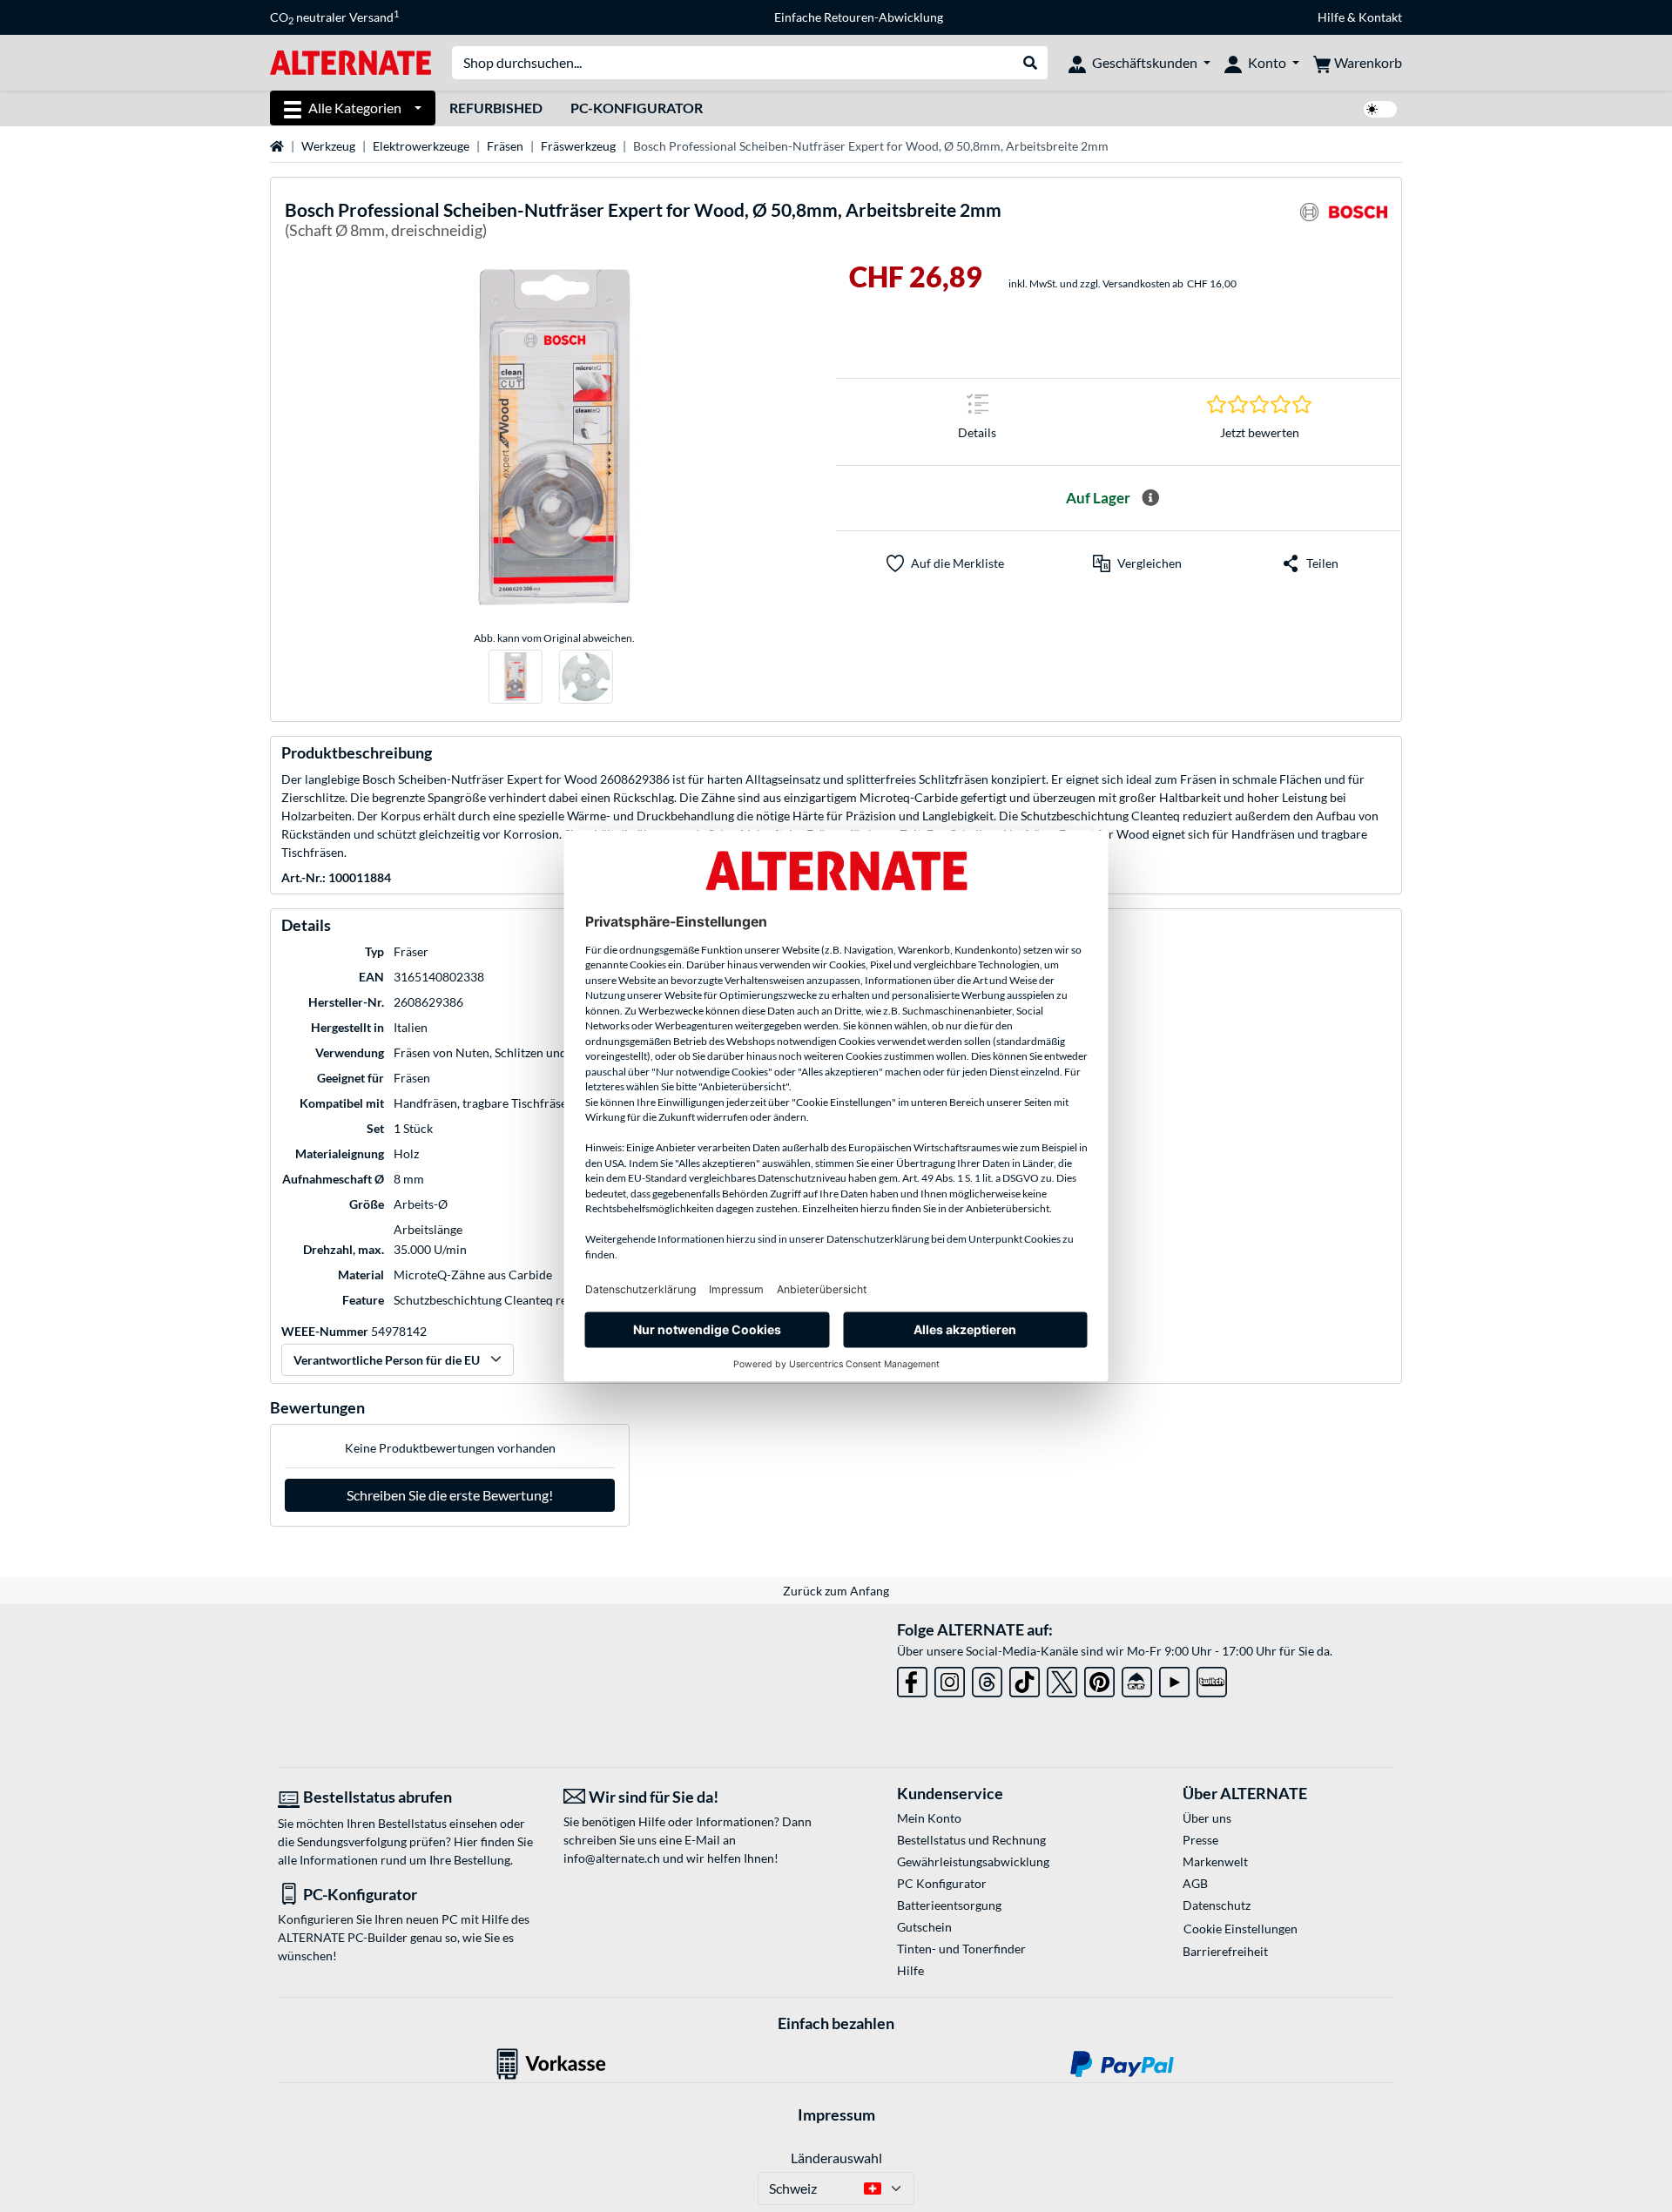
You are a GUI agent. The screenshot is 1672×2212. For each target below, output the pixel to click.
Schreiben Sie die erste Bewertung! (450, 1495)
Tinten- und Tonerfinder (961, 1949)
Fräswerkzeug (578, 146)
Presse (1200, 1840)
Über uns (1207, 1818)
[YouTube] (1174, 1679)
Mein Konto (929, 1818)
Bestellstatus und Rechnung (971, 1840)
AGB (1195, 1883)
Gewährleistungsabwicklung (973, 1861)
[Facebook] (912, 1679)
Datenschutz (1217, 1905)
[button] (1137, 563)
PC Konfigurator (942, 1883)
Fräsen (505, 146)
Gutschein (924, 1927)
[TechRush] (1137, 1679)
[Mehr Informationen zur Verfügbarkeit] (1150, 498)
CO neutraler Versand (334, 17)
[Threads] (987, 1679)
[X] (1062, 1679)
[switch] (1380, 109)
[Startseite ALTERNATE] (351, 61)
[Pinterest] (1099, 1679)
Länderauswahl (836, 2158)
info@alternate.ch (612, 1858)
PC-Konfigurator (637, 108)
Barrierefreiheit (1225, 1951)
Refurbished (496, 108)
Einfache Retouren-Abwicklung (859, 17)
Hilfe (1331, 17)
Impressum (836, 2114)
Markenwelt (1215, 1861)
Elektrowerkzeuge (421, 146)
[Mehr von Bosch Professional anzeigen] (1344, 223)
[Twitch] (1212, 1679)
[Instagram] (950, 1679)
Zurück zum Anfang (836, 1591)
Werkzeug (328, 146)
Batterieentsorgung (949, 1905)
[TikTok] (1025, 1679)
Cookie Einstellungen (1241, 1929)
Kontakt (1380, 17)
